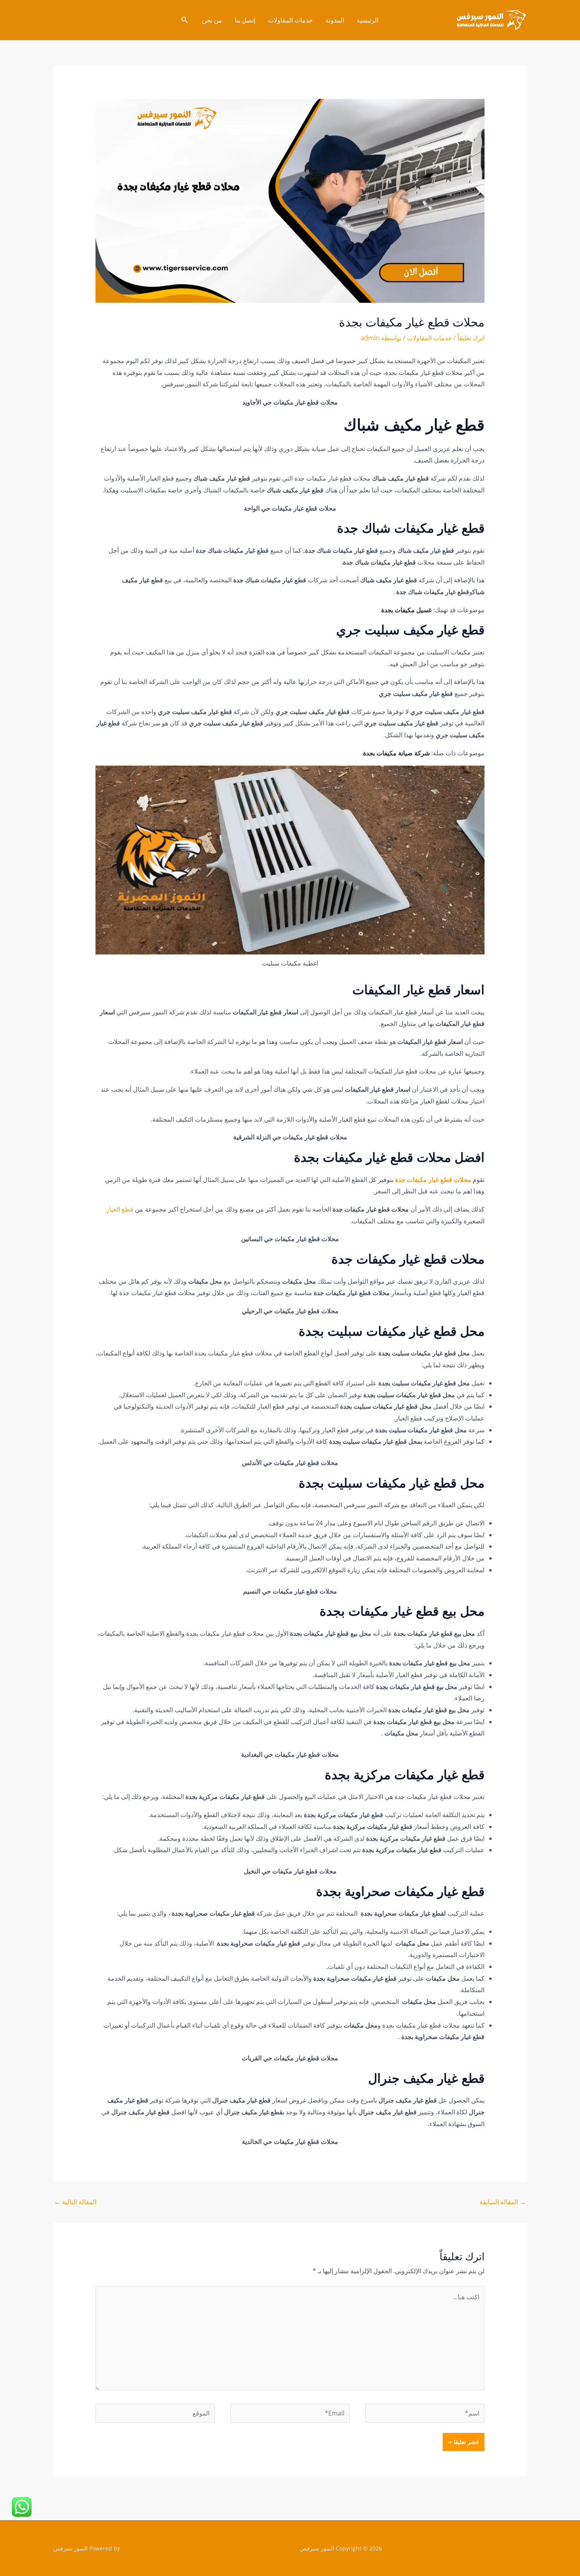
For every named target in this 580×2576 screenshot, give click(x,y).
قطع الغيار (120, 1209)
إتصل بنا (245, 20)
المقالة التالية (75, 2202)
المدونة (335, 20)
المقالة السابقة (503, 2202)
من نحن (212, 20)
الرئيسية (368, 20)
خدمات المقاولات (290, 20)
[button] (184, 20)
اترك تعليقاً (471, 338)
